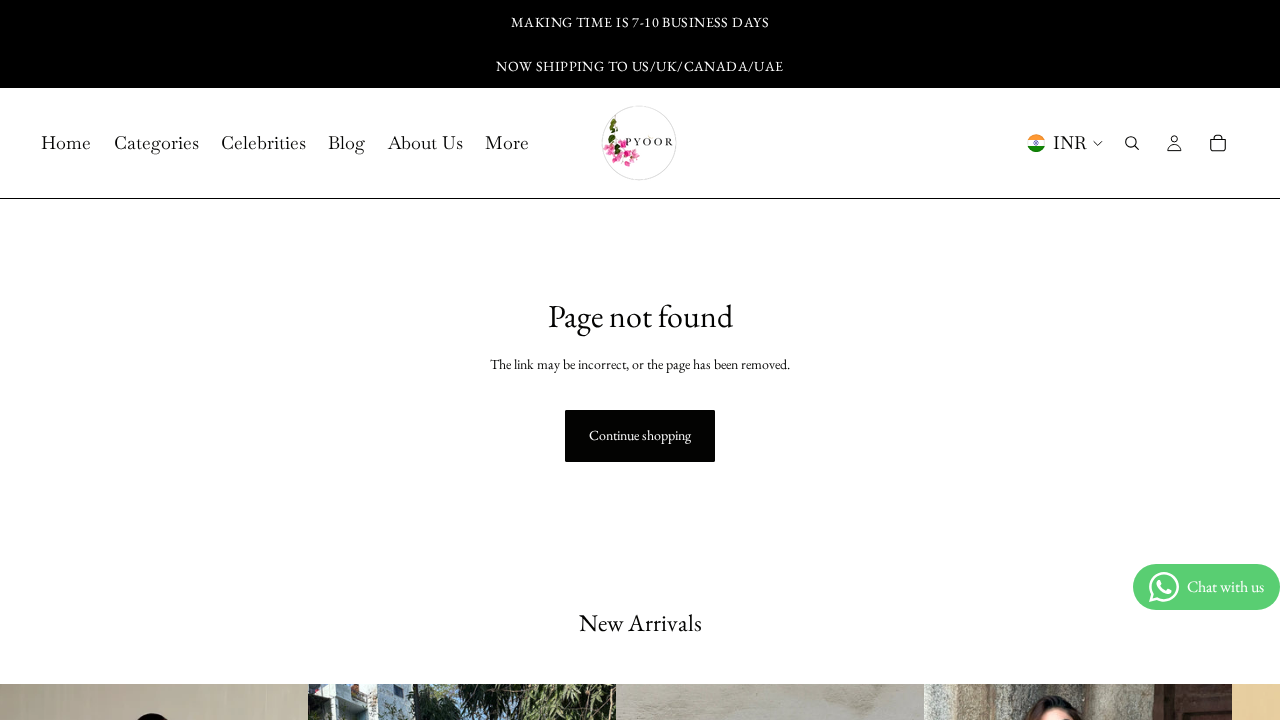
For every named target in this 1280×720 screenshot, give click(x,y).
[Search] (1132, 143)
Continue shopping (640, 435)
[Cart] (1218, 143)
